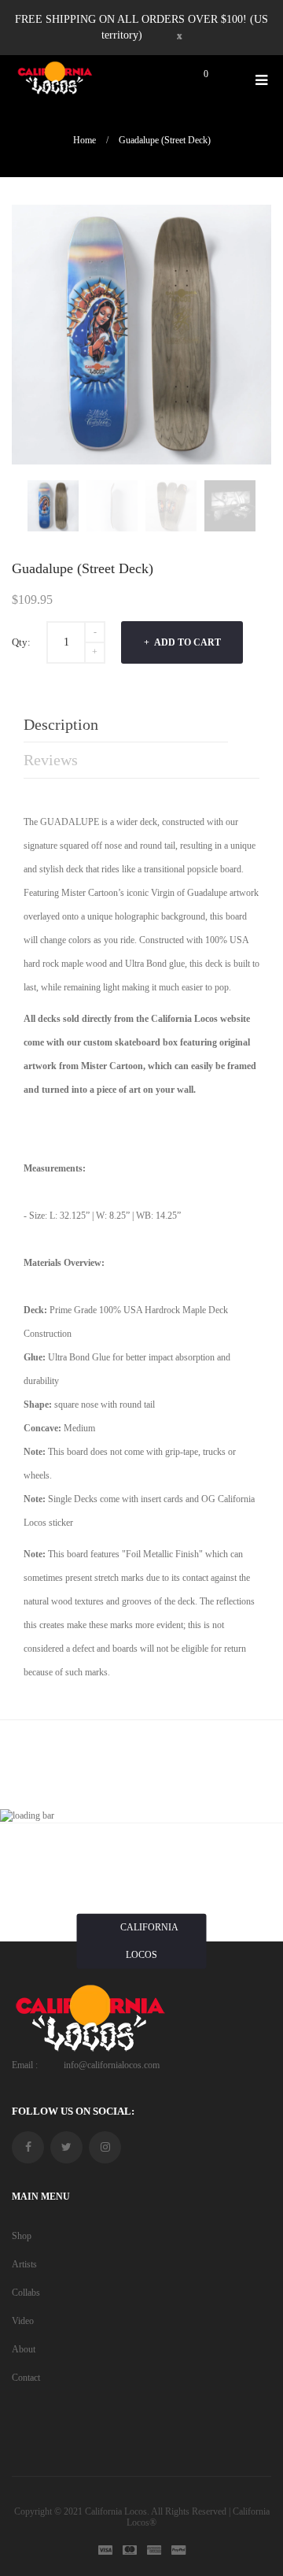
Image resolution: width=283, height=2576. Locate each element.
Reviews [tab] (51, 760)
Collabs (26, 2293)
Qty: (21, 642)
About (24, 2349)
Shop (22, 2236)
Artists (24, 2264)
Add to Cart (187, 642)
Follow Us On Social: (73, 2111)
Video (23, 2321)
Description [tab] (61, 724)
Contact (26, 2378)
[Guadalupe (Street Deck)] (53, 506)
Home (85, 140)
